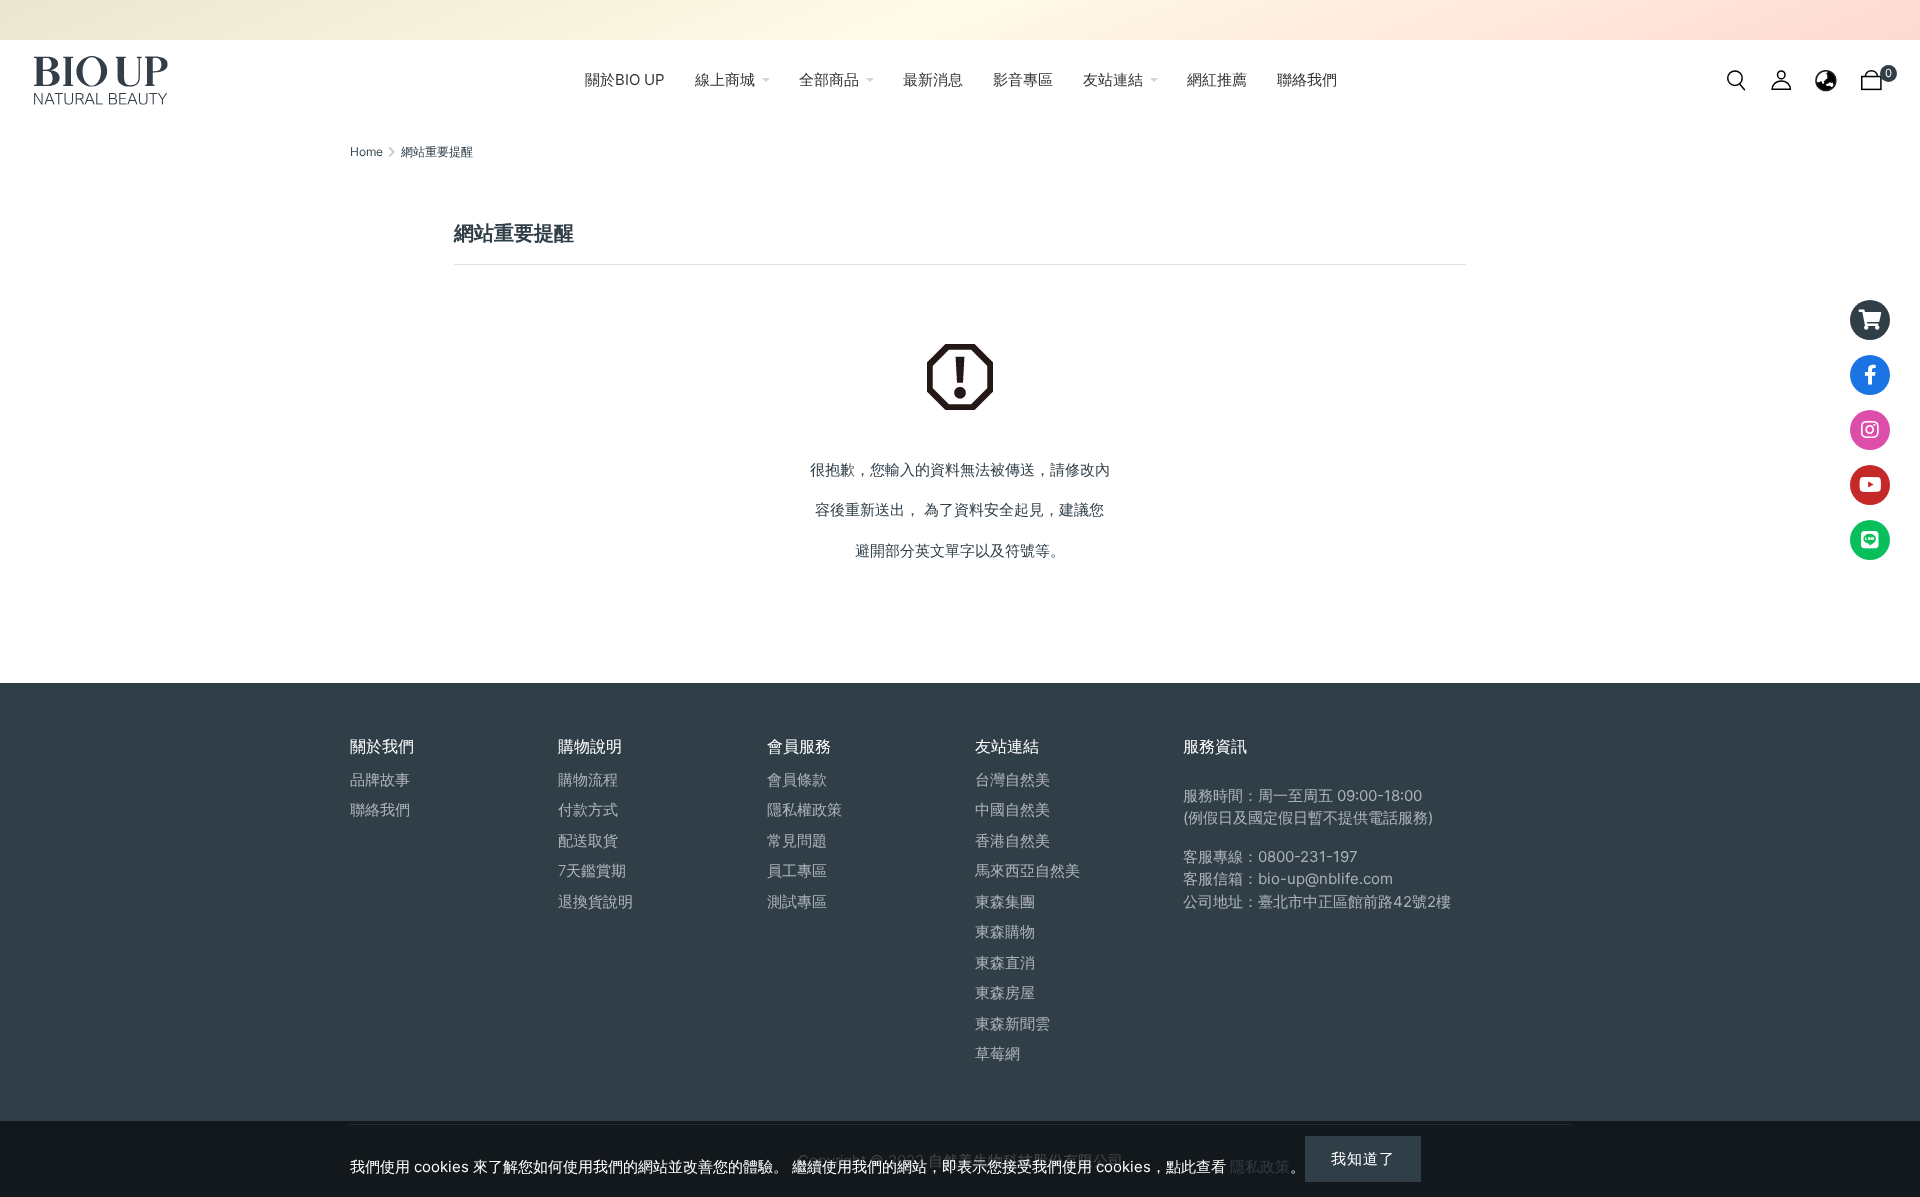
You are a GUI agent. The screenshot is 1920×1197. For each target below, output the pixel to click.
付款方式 (588, 809)
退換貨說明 (595, 901)
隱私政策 (1260, 1166)
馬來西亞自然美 (1027, 870)
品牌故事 (380, 779)
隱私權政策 (804, 809)
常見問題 (797, 840)
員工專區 (797, 870)
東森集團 (1005, 901)
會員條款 (797, 779)
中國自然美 (1012, 809)
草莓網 (997, 1053)
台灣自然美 (1012, 779)
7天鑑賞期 (592, 870)
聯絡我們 (380, 809)
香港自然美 (1012, 840)
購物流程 (588, 779)
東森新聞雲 (1012, 1023)
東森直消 (1005, 962)
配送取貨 (588, 840)
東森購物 (1005, 931)
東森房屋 (1005, 992)
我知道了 (1363, 1158)
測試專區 (797, 901)
